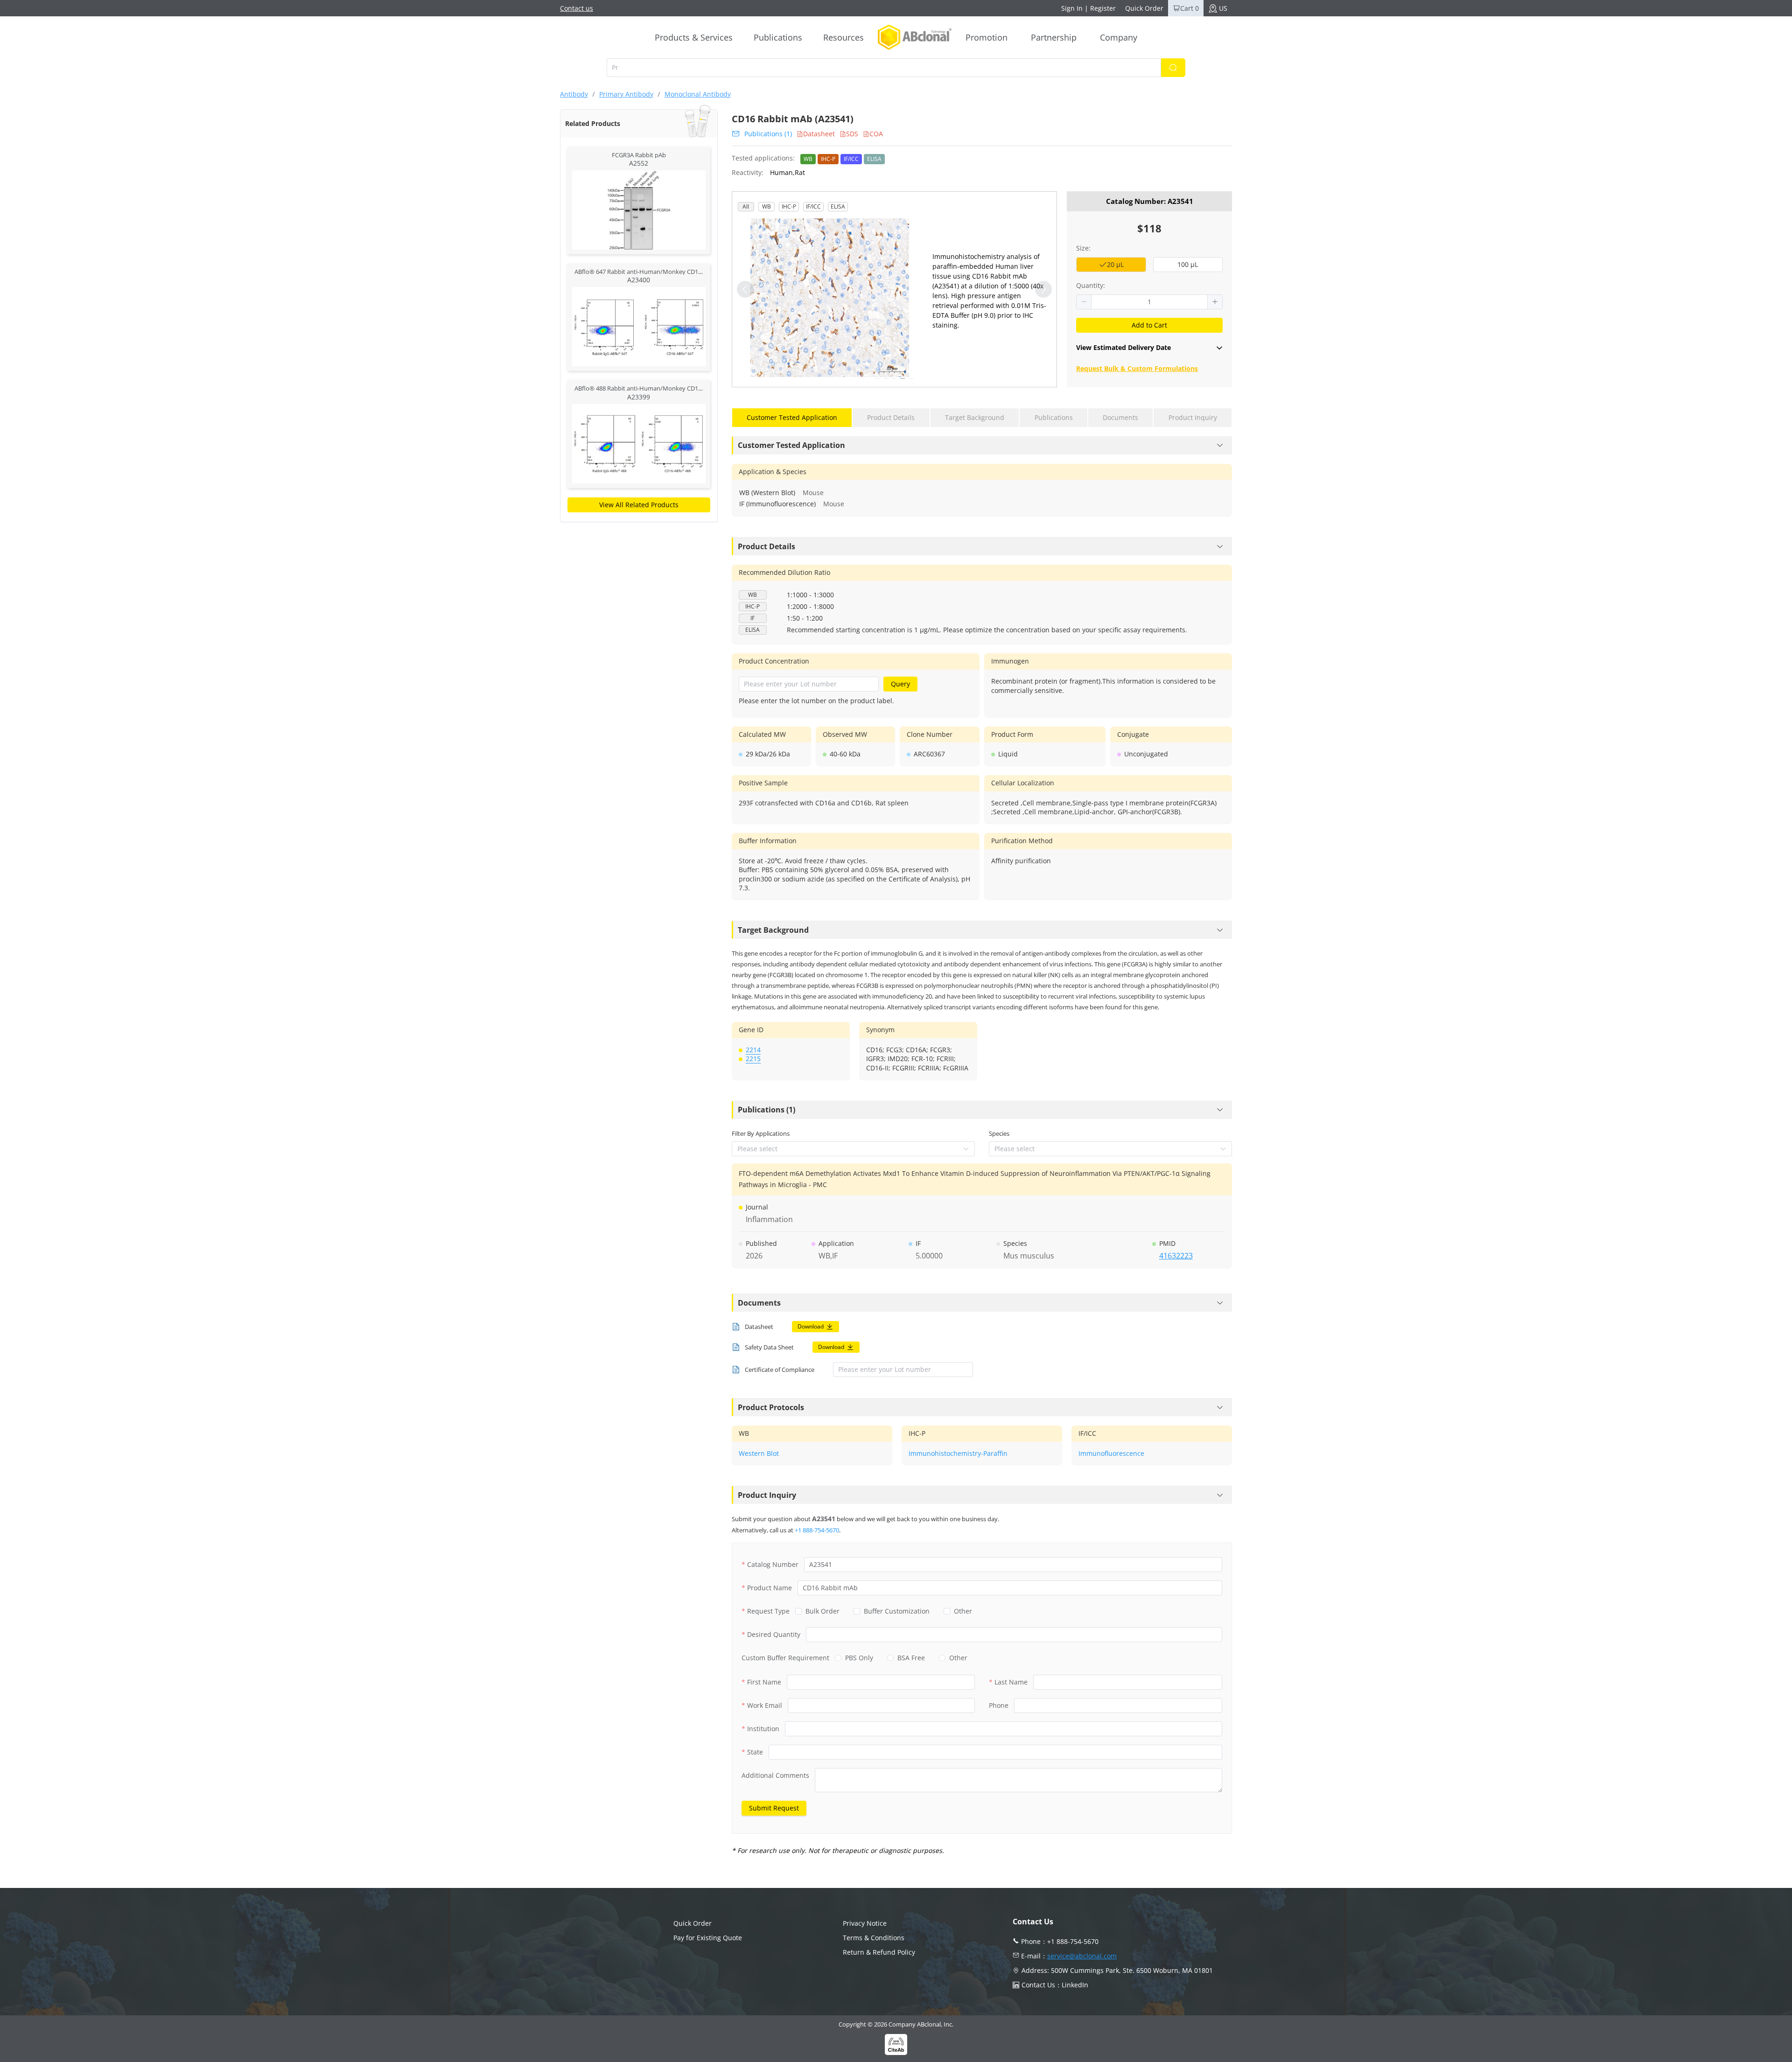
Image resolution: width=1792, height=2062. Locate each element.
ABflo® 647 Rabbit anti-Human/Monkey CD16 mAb (645, 272)
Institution (763, 1729)
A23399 (639, 397)
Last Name (1011, 1682)
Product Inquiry (767, 1495)
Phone (999, 1705)
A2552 (639, 163)
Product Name (770, 1588)
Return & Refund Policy (879, 1952)
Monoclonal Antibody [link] (698, 94)
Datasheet (819, 134)
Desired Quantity (774, 1634)
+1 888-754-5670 (817, 1530)
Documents (759, 1303)
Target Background (773, 930)
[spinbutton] (1149, 302)
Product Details (766, 546)
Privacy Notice (865, 1923)
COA (876, 134)
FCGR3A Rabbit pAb (639, 155)
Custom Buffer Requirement (785, 1658)
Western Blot (759, 1453)
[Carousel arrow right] (1043, 289)
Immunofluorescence (1111, 1453)
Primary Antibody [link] (626, 94)
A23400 (639, 280)
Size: (1083, 248)
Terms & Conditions (874, 1938)
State (755, 1752)
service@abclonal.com (1082, 1956)
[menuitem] (694, 37)
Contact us (577, 8)
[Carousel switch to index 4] (903, 378)
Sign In (1072, 8)
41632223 (1176, 1256)
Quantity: (1091, 285)
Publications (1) (768, 134)
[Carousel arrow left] (745, 289)
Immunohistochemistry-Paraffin (958, 1453)
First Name (764, 1682)
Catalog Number (773, 1564)
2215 (753, 1059)
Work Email (765, 1705)
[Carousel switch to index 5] (911, 378)
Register (1103, 8)
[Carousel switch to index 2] (886, 378)
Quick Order (1144, 8)
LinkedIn (1075, 1985)
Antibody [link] (574, 94)
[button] (1084, 302)
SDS (852, 134)
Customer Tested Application (791, 445)
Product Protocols (771, 1407)
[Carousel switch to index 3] (894, 378)
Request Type (768, 1611)
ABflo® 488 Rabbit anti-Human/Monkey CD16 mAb (645, 388)
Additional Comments (775, 1775)
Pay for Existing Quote (708, 1938)
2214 (753, 1050)
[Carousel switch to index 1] (877, 378)
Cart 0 (1190, 8)
